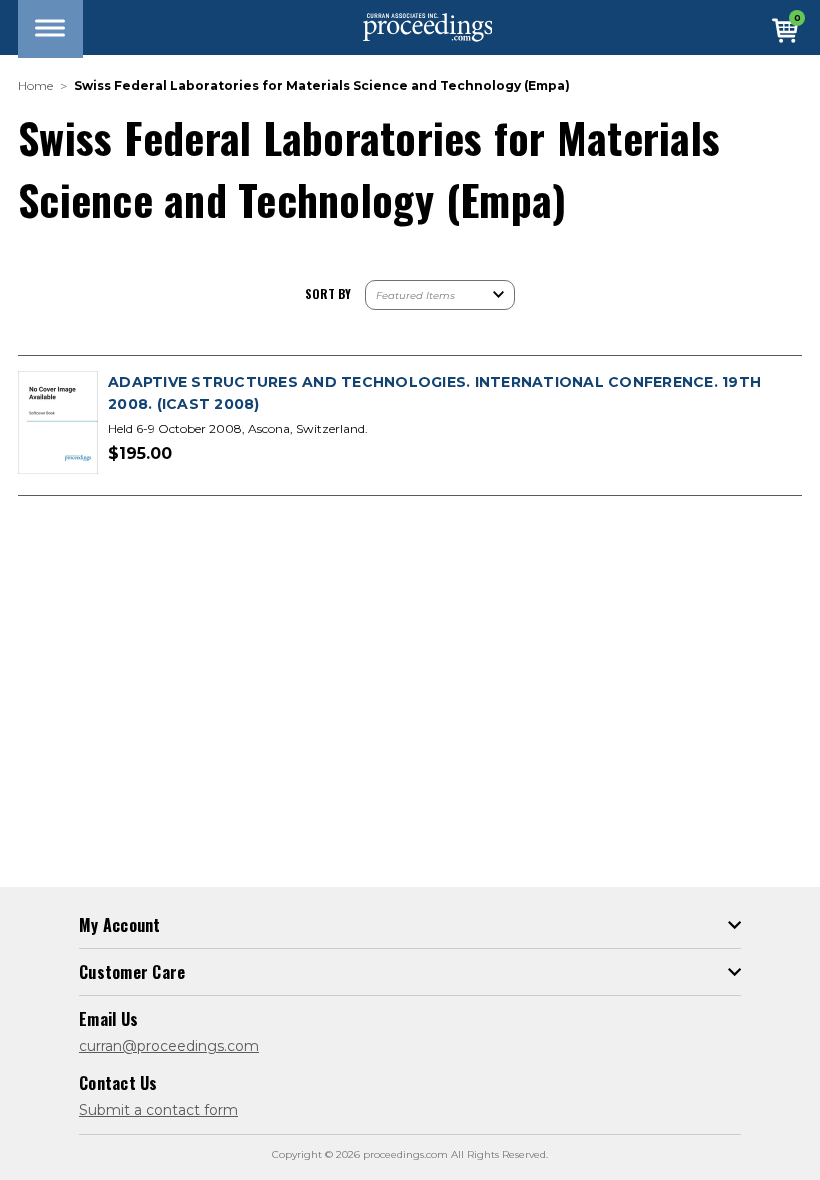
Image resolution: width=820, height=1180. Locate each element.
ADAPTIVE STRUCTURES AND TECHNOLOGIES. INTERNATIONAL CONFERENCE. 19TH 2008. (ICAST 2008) (434, 393)
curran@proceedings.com (169, 1046)
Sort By (328, 293)
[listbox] (440, 295)
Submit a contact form (158, 1110)
